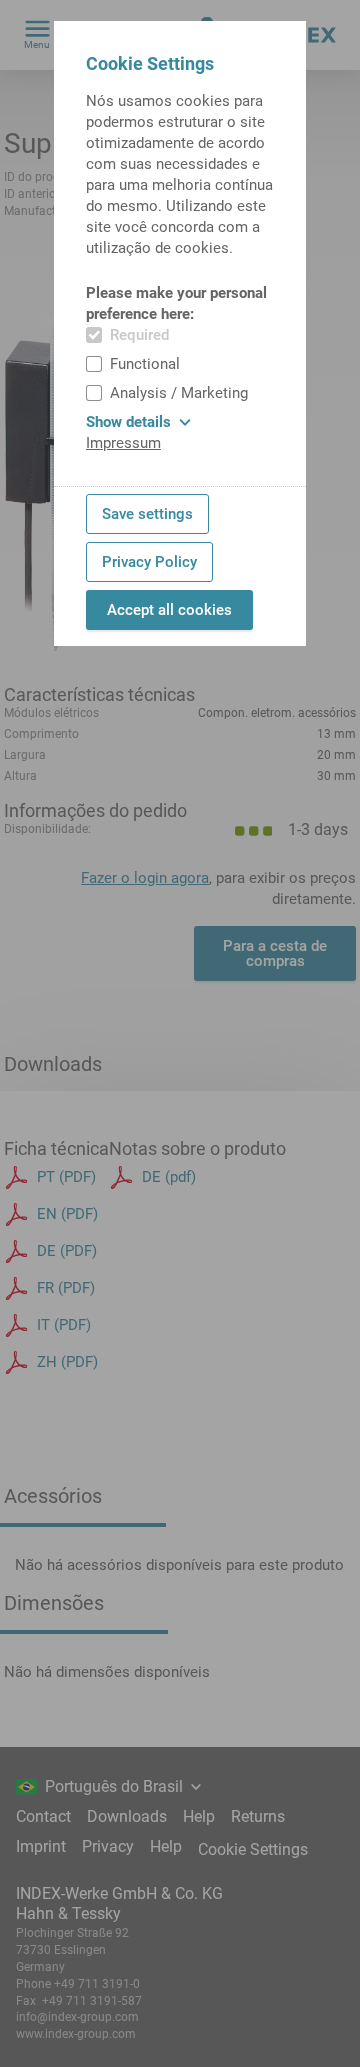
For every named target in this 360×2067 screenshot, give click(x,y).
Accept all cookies (169, 610)
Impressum (123, 443)
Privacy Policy (149, 562)
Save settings (147, 514)
